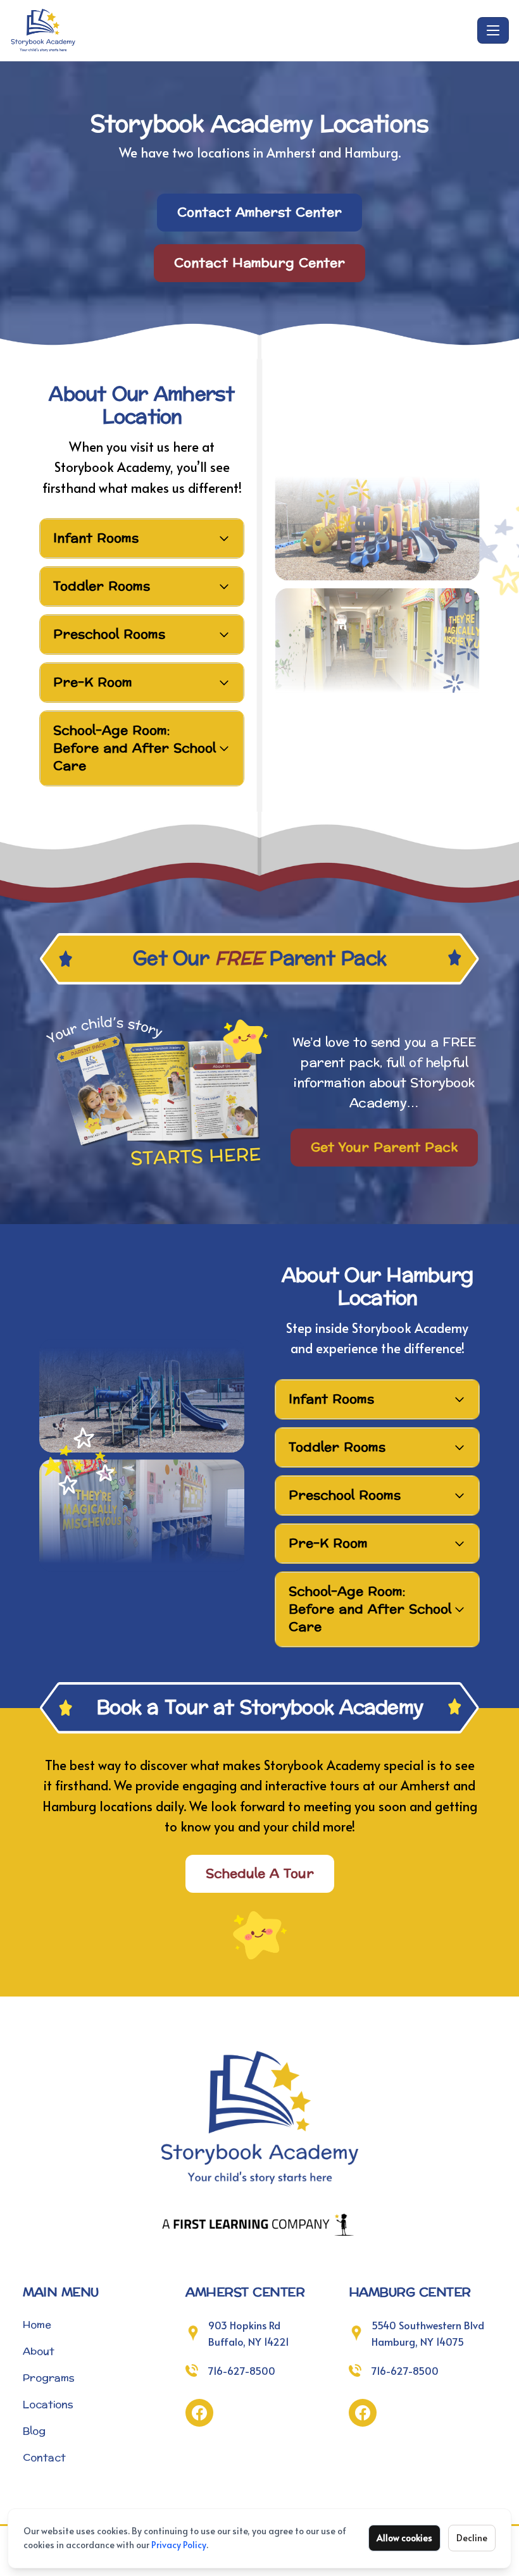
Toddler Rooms (102, 586)
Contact (44, 2457)
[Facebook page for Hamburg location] (363, 2413)
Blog (34, 2431)
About (39, 2351)
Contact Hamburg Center (259, 263)
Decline (472, 2538)
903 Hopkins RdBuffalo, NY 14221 (249, 2333)
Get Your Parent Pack (384, 1148)
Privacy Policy (179, 2545)
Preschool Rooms (109, 635)
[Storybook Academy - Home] (241, 30)
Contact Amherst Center (259, 213)
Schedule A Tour (260, 1874)
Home (37, 2325)
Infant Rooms (96, 538)
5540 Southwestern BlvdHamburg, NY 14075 (428, 2333)
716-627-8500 (242, 2370)
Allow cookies (404, 2538)
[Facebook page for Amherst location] (199, 2413)
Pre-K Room (93, 683)
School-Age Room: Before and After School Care (134, 748)
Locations (48, 2404)
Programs (49, 2378)
